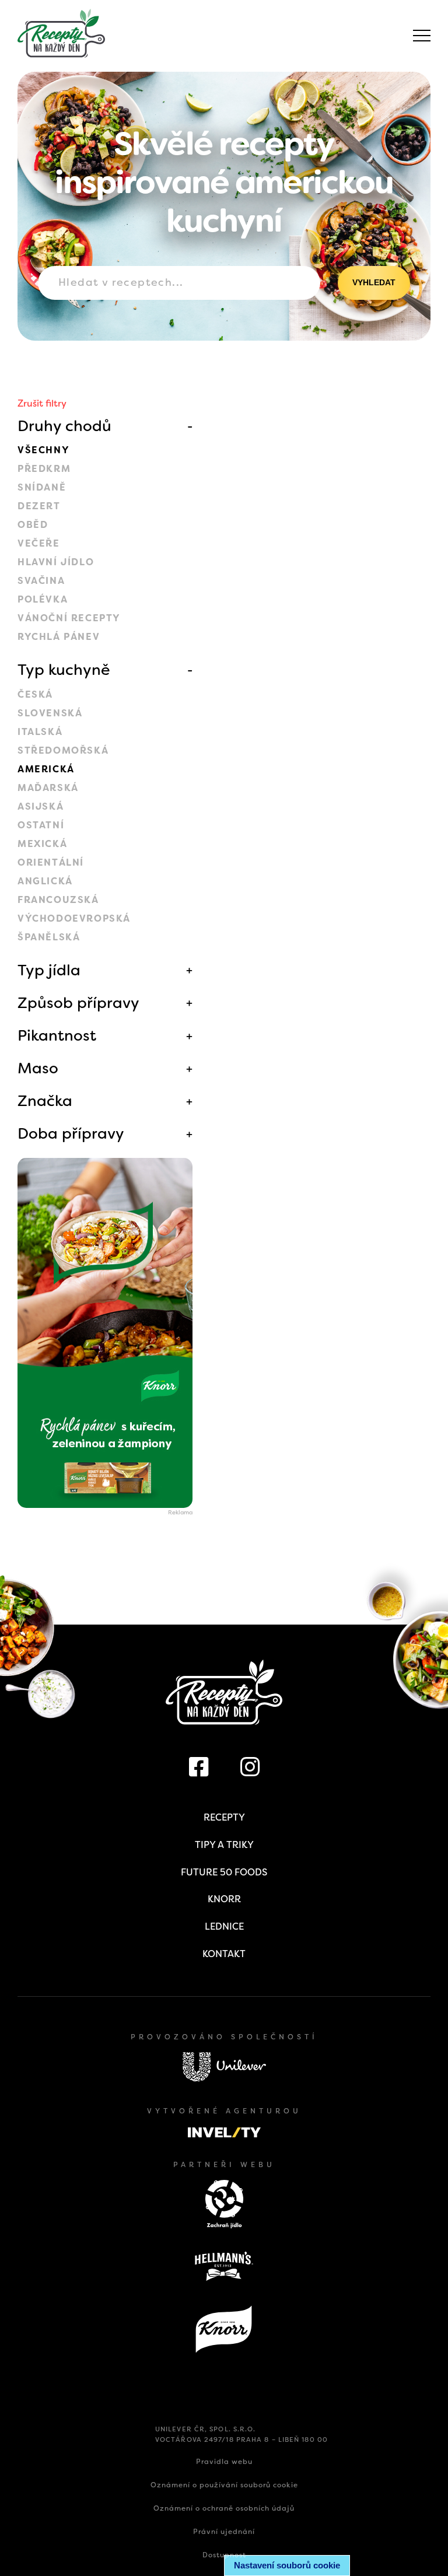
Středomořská (63, 750)
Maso (38, 1068)
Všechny (43, 450)
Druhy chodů (64, 426)
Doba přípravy (71, 1133)
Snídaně (42, 487)
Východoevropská (74, 918)
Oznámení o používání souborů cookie (224, 2485)
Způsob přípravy (78, 1003)
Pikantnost (57, 1035)
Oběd (33, 525)
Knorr (224, 1899)
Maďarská (48, 788)
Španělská (49, 937)
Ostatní (41, 825)
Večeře (39, 543)
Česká (35, 694)
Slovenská (50, 713)
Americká (46, 769)
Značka (45, 1101)
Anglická (45, 881)
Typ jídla (49, 970)
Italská (40, 732)
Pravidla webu (224, 2462)
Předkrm (44, 469)
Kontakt (224, 1954)
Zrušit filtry (42, 403)
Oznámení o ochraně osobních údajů (224, 2508)
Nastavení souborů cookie (287, 2565)
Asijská (41, 806)
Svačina (41, 581)
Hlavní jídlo (56, 562)
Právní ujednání (224, 2532)
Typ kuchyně (64, 670)
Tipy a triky (224, 1845)
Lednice (224, 1926)
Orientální (51, 862)
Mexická (42, 844)
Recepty (224, 1817)
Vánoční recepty (69, 618)
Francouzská (58, 900)
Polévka (43, 599)
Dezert (39, 506)
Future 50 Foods (224, 1872)
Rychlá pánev (59, 637)
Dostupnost (224, 2555)
